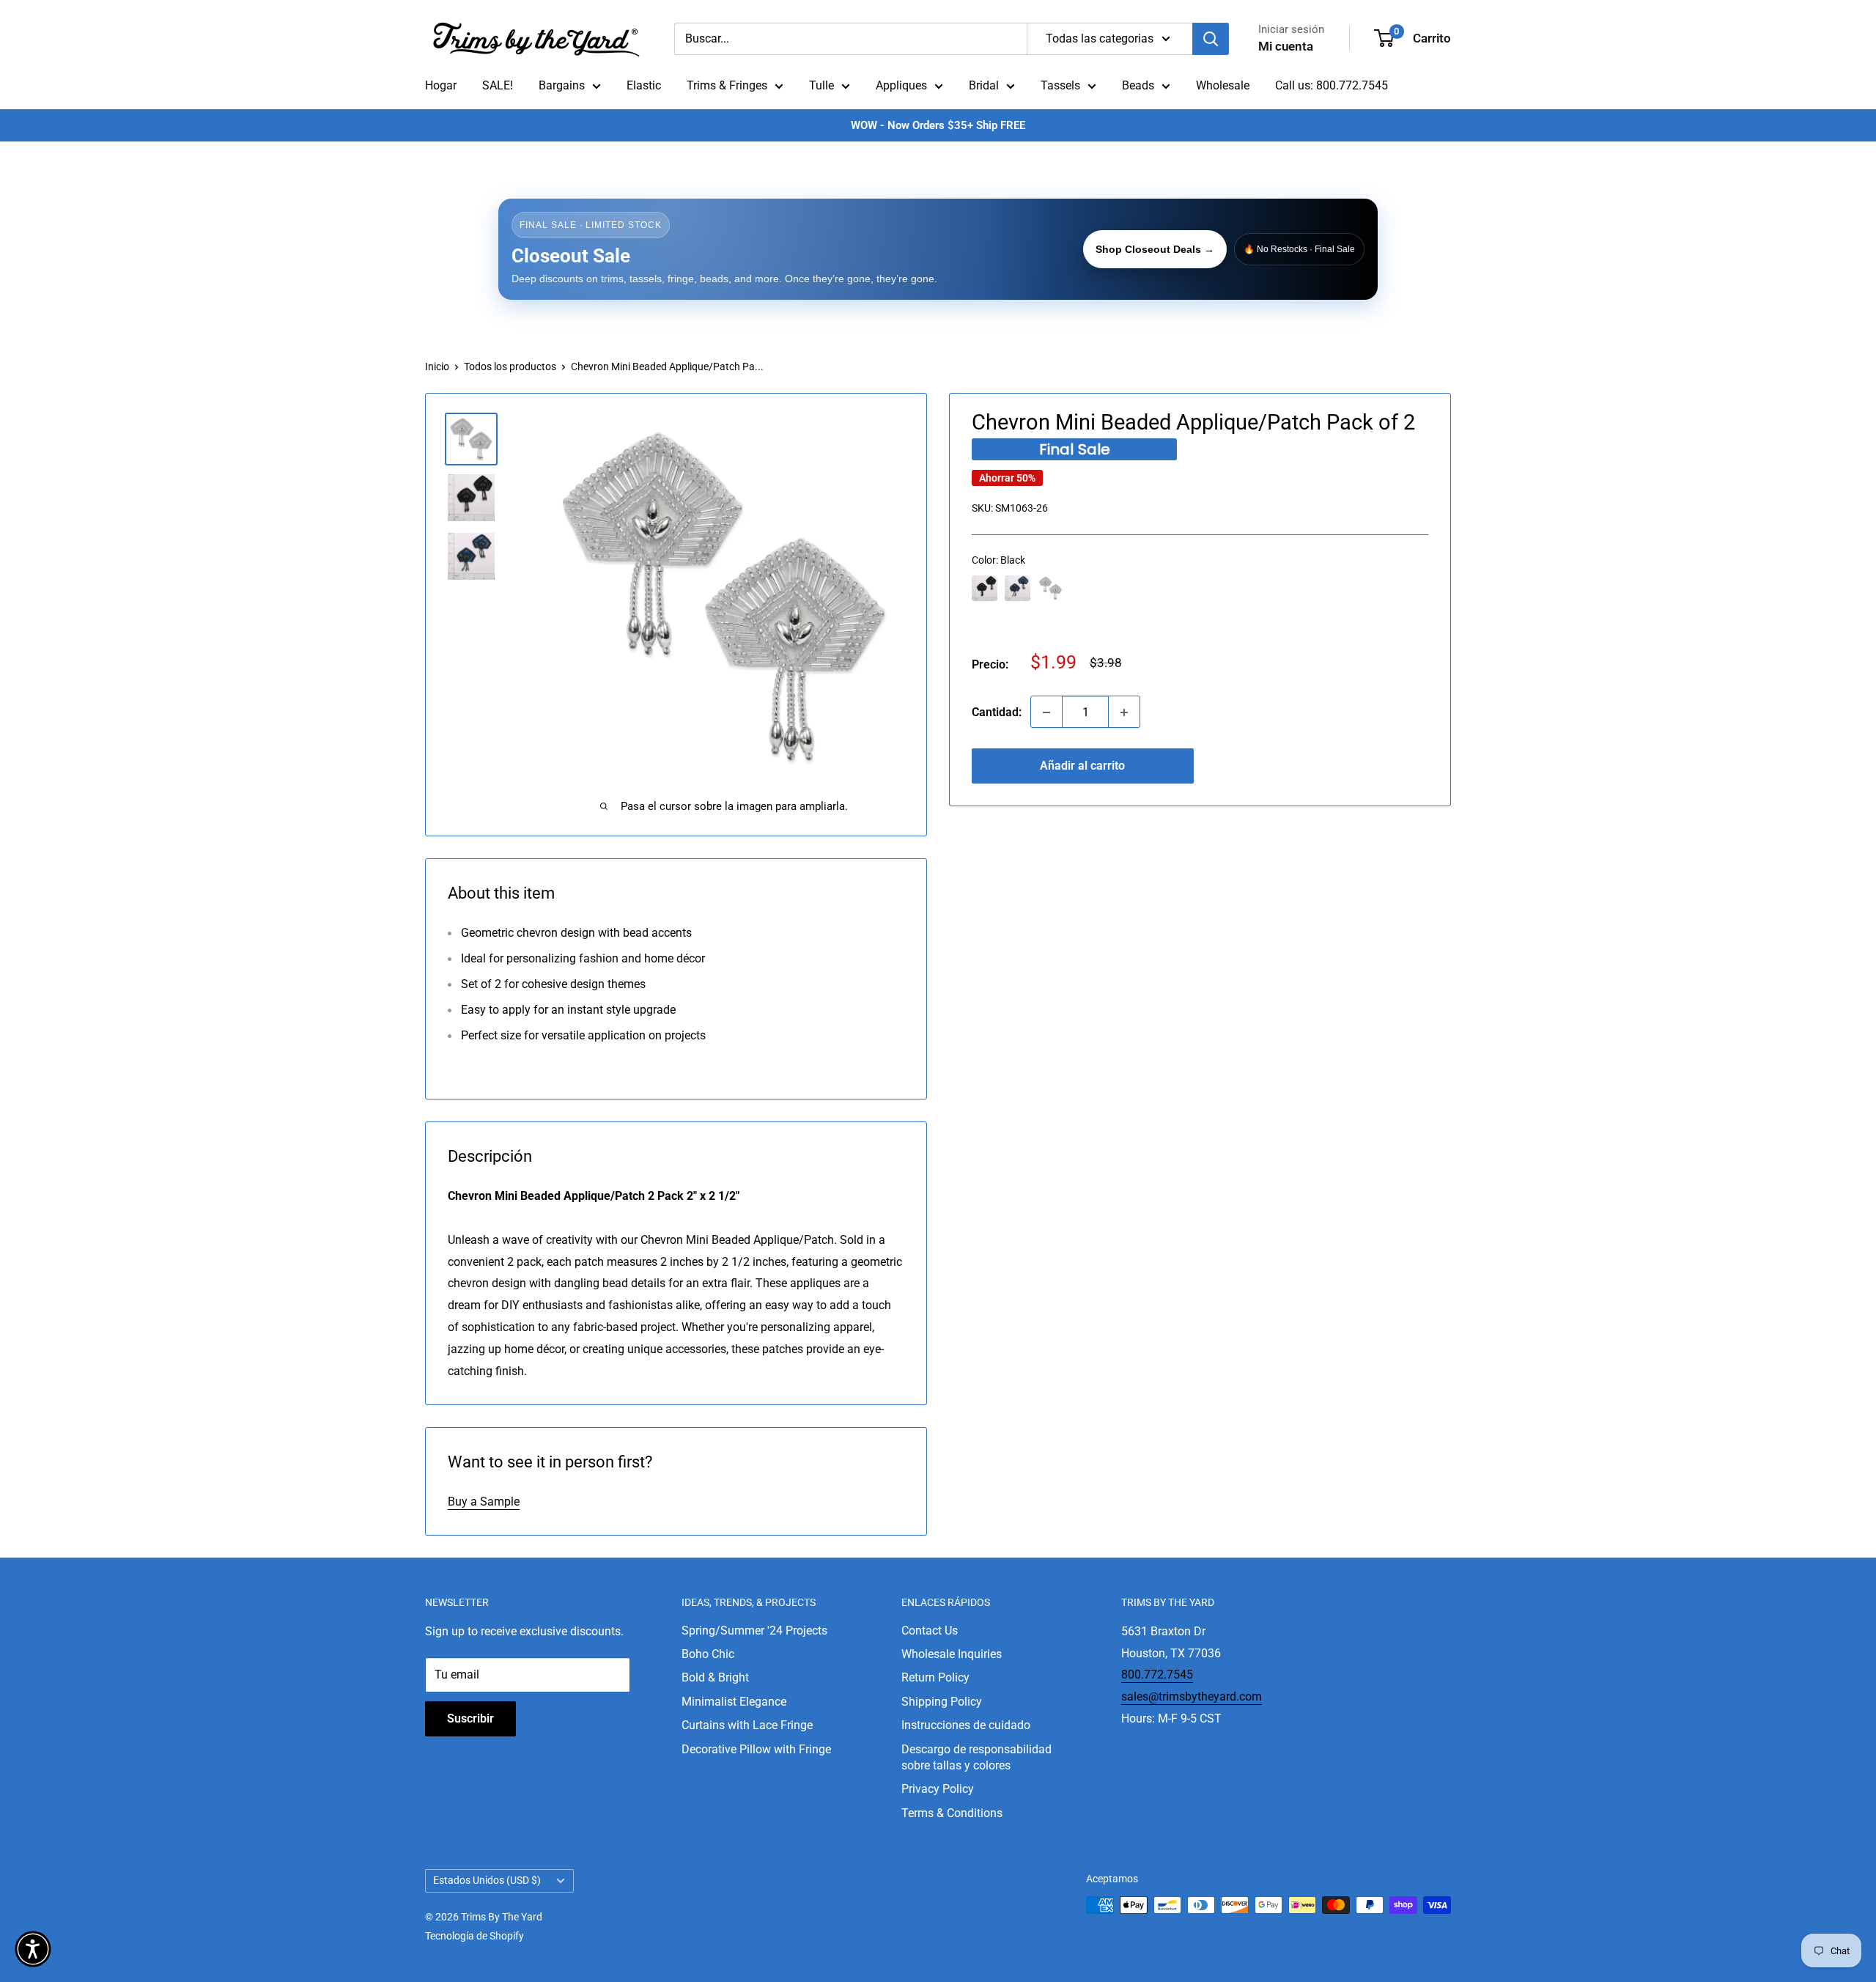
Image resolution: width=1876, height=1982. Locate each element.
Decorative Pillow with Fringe (756, 1749)
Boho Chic (708, 1654)
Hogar (441, 85)
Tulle (821, 85)
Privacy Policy (938, 1789)
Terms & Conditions (952, 1813)
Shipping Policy (942, 1702)
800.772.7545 (1157, 1675)
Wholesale (1223, 85)
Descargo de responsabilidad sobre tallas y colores (976, 1757)
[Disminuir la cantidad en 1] (1046, 712)
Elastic (644, 85)
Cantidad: (997, 712)
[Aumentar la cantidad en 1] (1124, 712)
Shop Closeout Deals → (1155, 249)
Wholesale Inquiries (952, 1654)
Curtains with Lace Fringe (747, 1725)
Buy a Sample (484, 1502)
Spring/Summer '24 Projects (754, 1631)
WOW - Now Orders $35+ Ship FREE (938, 125)
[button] (33, 1949)
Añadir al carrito (1082, 766)
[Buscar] (1211, 39)
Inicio (437, 366)
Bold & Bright (715, 1677)
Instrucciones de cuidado (966, 1725)
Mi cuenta (1286, 46)
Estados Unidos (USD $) (487, 1880)
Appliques (901, 85)
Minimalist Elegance (734, 1702)
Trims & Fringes (727, 85)
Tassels (1060, 85)
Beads (1138, 85)
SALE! (498, 85)
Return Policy (935, 1677)
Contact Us (930, 1631)
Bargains (562, 85)
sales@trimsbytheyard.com (1192, 1697)
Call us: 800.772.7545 (1332, 85)
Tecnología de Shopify (474, 1936)
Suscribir (470, 1718)
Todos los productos (510, 366)
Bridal (984, 85)
